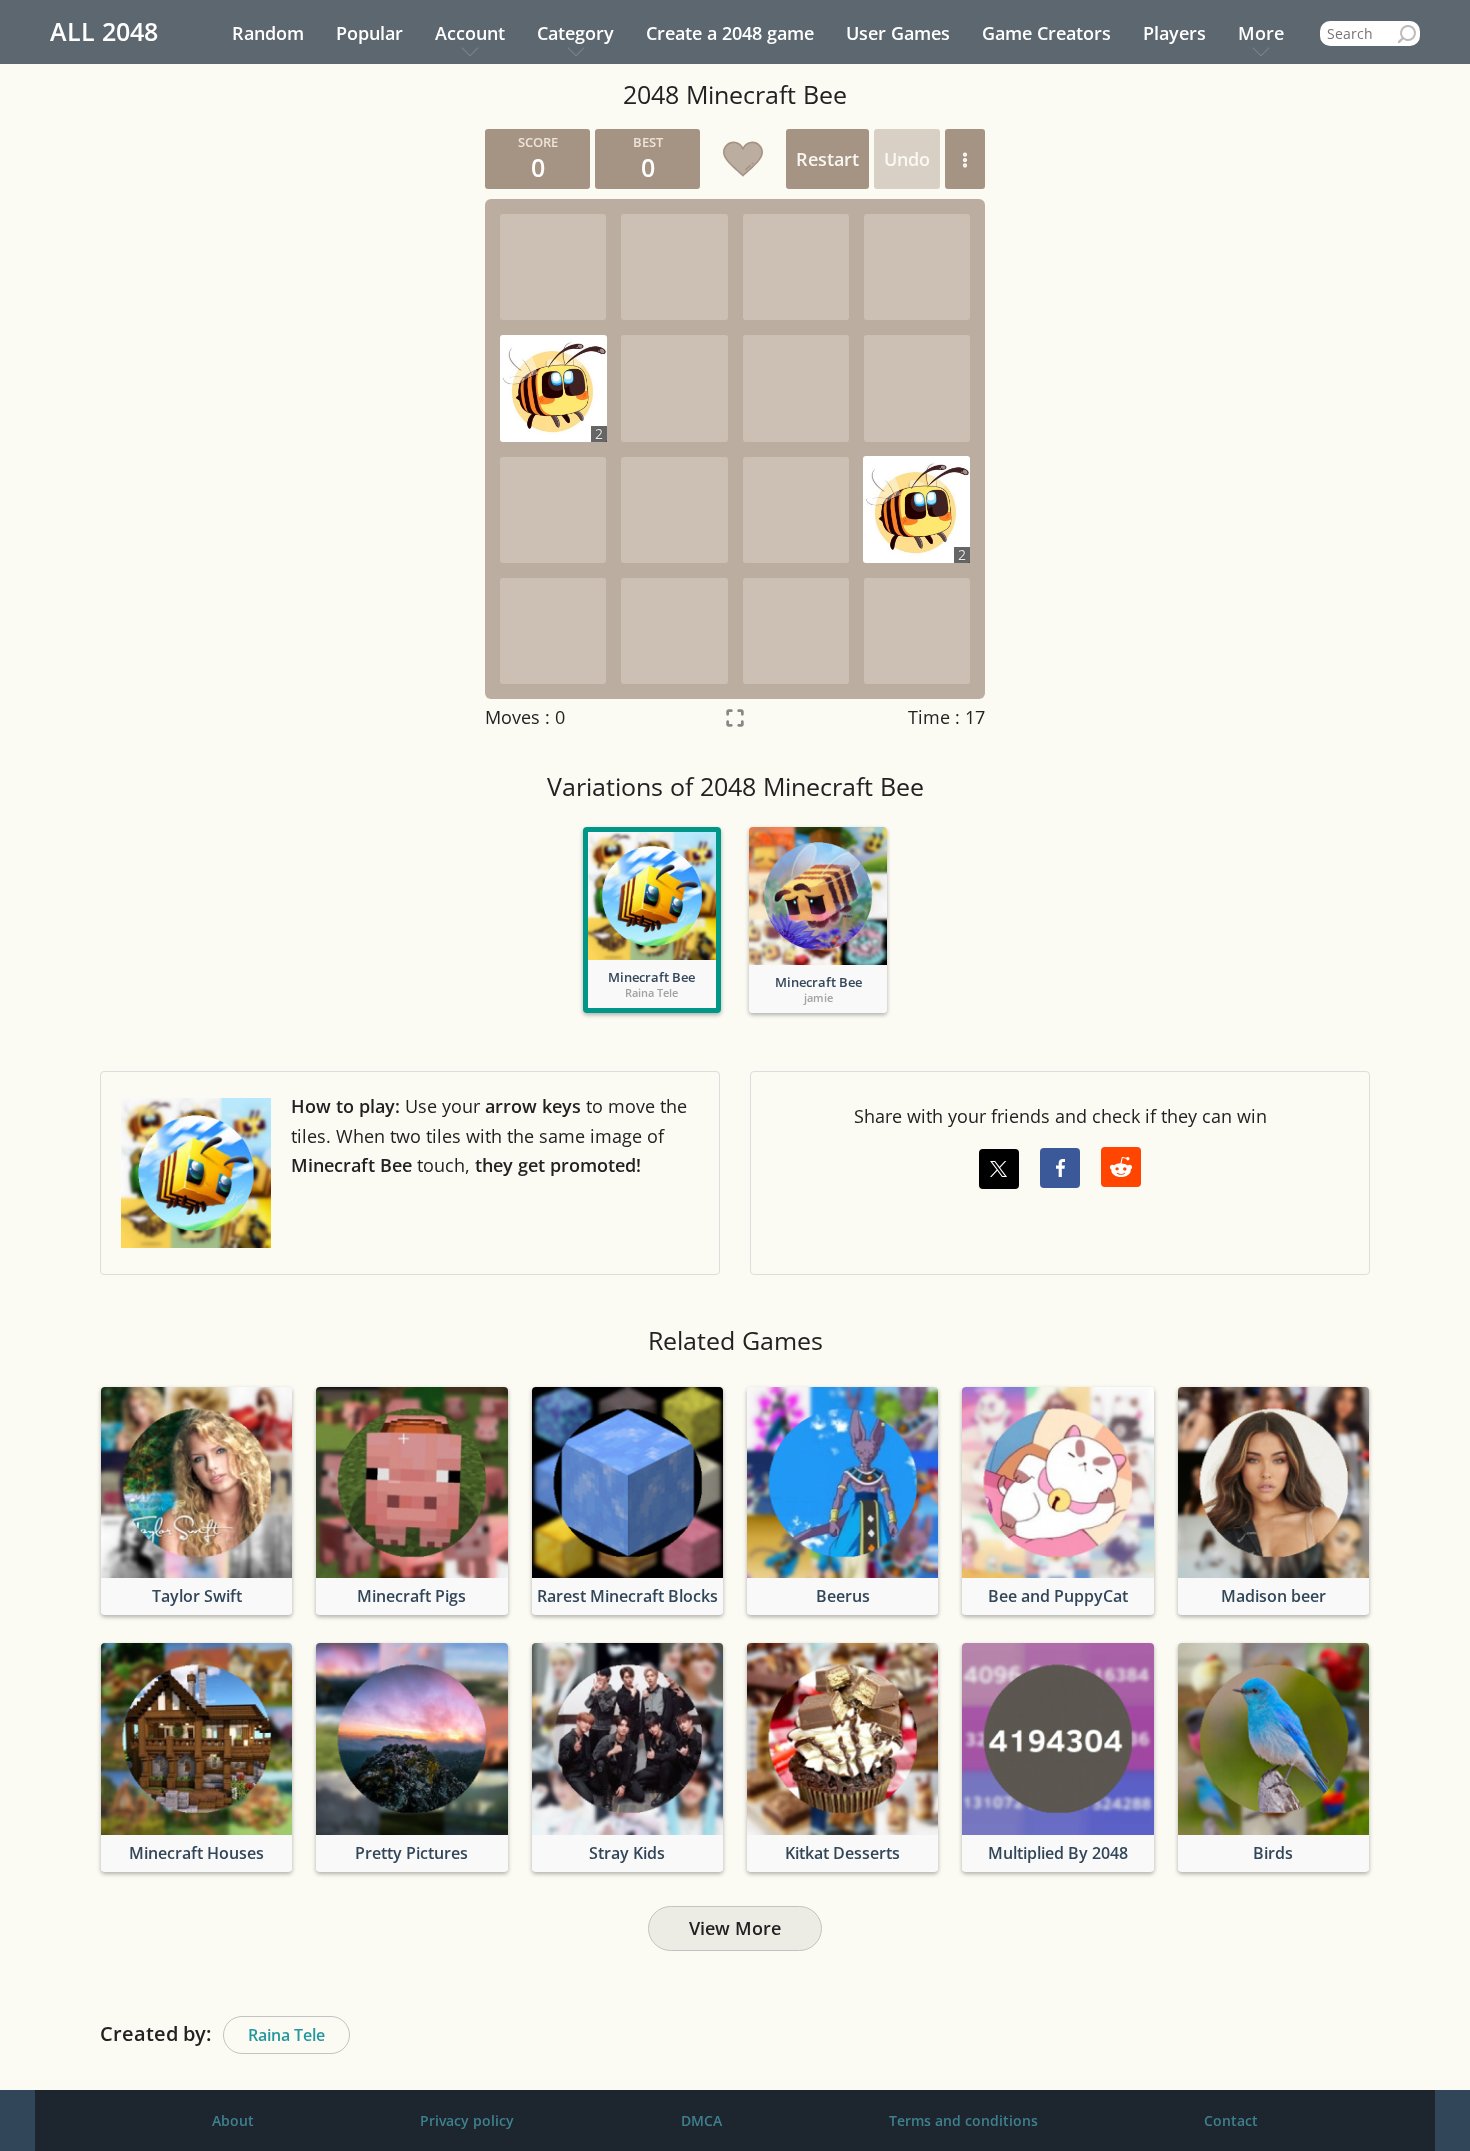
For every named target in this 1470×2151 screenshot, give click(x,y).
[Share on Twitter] (999, 1169)
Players (1174, 33)
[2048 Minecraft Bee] (652, 896)
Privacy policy (467, 2120)
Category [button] (575, 33)
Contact (1231, 2120)
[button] (965, 159)
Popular (369, 33)
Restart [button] (827, 159)
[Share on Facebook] (1060, 1168)
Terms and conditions (963, 2120)
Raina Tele (286, 2035)
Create (730, 33)
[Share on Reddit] (1121, 1167)
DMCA (701, 2120)
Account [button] (470, 33)
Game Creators (1046, 33)
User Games (898, 33)
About (233, 2120)
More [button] (1261, 33)
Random (268, 33)
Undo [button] (907, 159)
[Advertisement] (280, 429)
